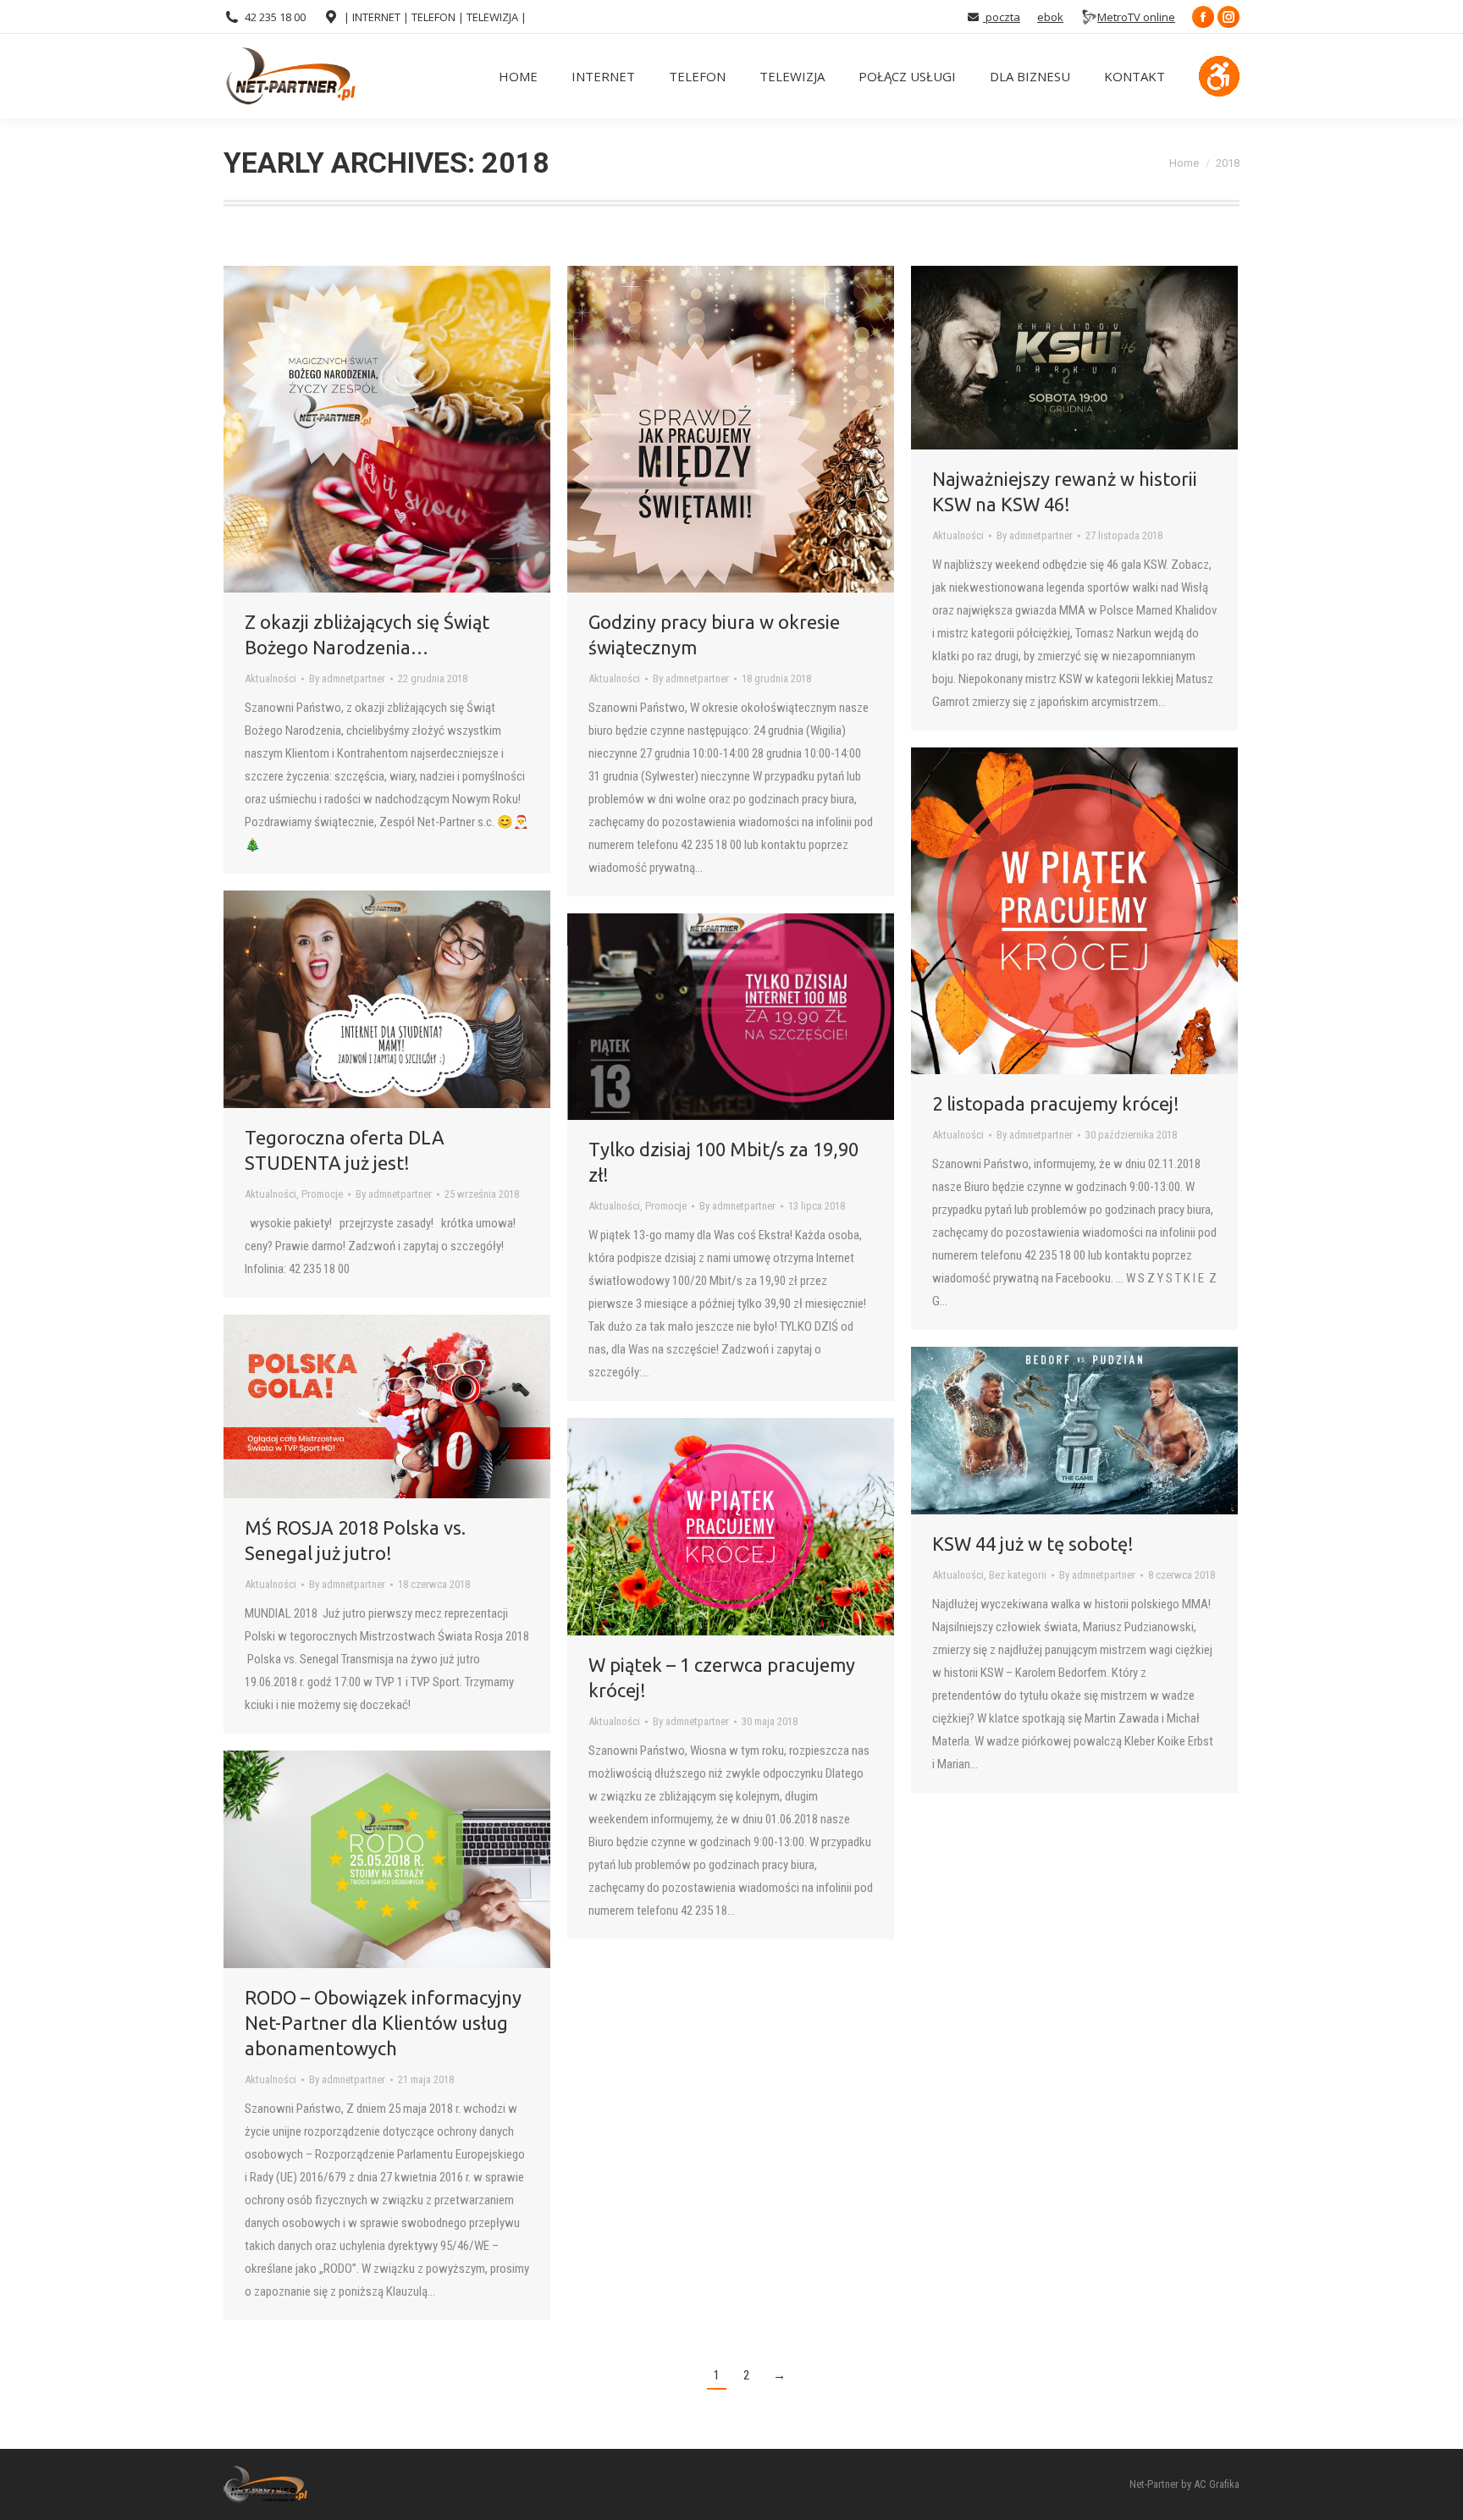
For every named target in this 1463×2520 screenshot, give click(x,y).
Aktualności (271, 678)
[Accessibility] (1219, 76)
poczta (1002, 17)
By (347, 678)
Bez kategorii (1018, 1575)
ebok (1050, 17)
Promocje (322, 1194)
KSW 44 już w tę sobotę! (1033, 1544)
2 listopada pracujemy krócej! (1056, 1103)
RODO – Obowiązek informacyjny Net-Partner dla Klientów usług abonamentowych (383, 2023)
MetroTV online (1136, 17)
